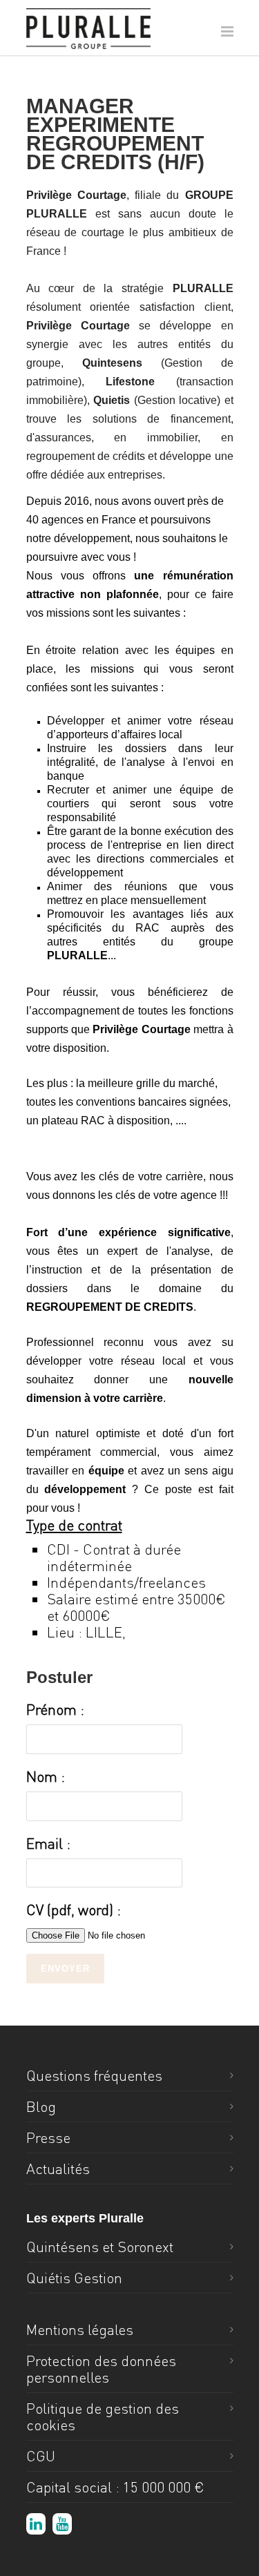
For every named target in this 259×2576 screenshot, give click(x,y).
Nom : (46, 1776)
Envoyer (65, 1969)
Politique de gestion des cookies (103, 2416)
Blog (41, 2106)
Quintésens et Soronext (100, 2247)
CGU (41, 2456)
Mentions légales (80, 2329)
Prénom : (55, 1709)
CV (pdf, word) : (74, 1910)
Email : (48, 1843)
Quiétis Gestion (74, 2278)
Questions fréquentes (94, 2075)
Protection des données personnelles (101, 2369)
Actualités (58, 2169)
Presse (48, 2137)
